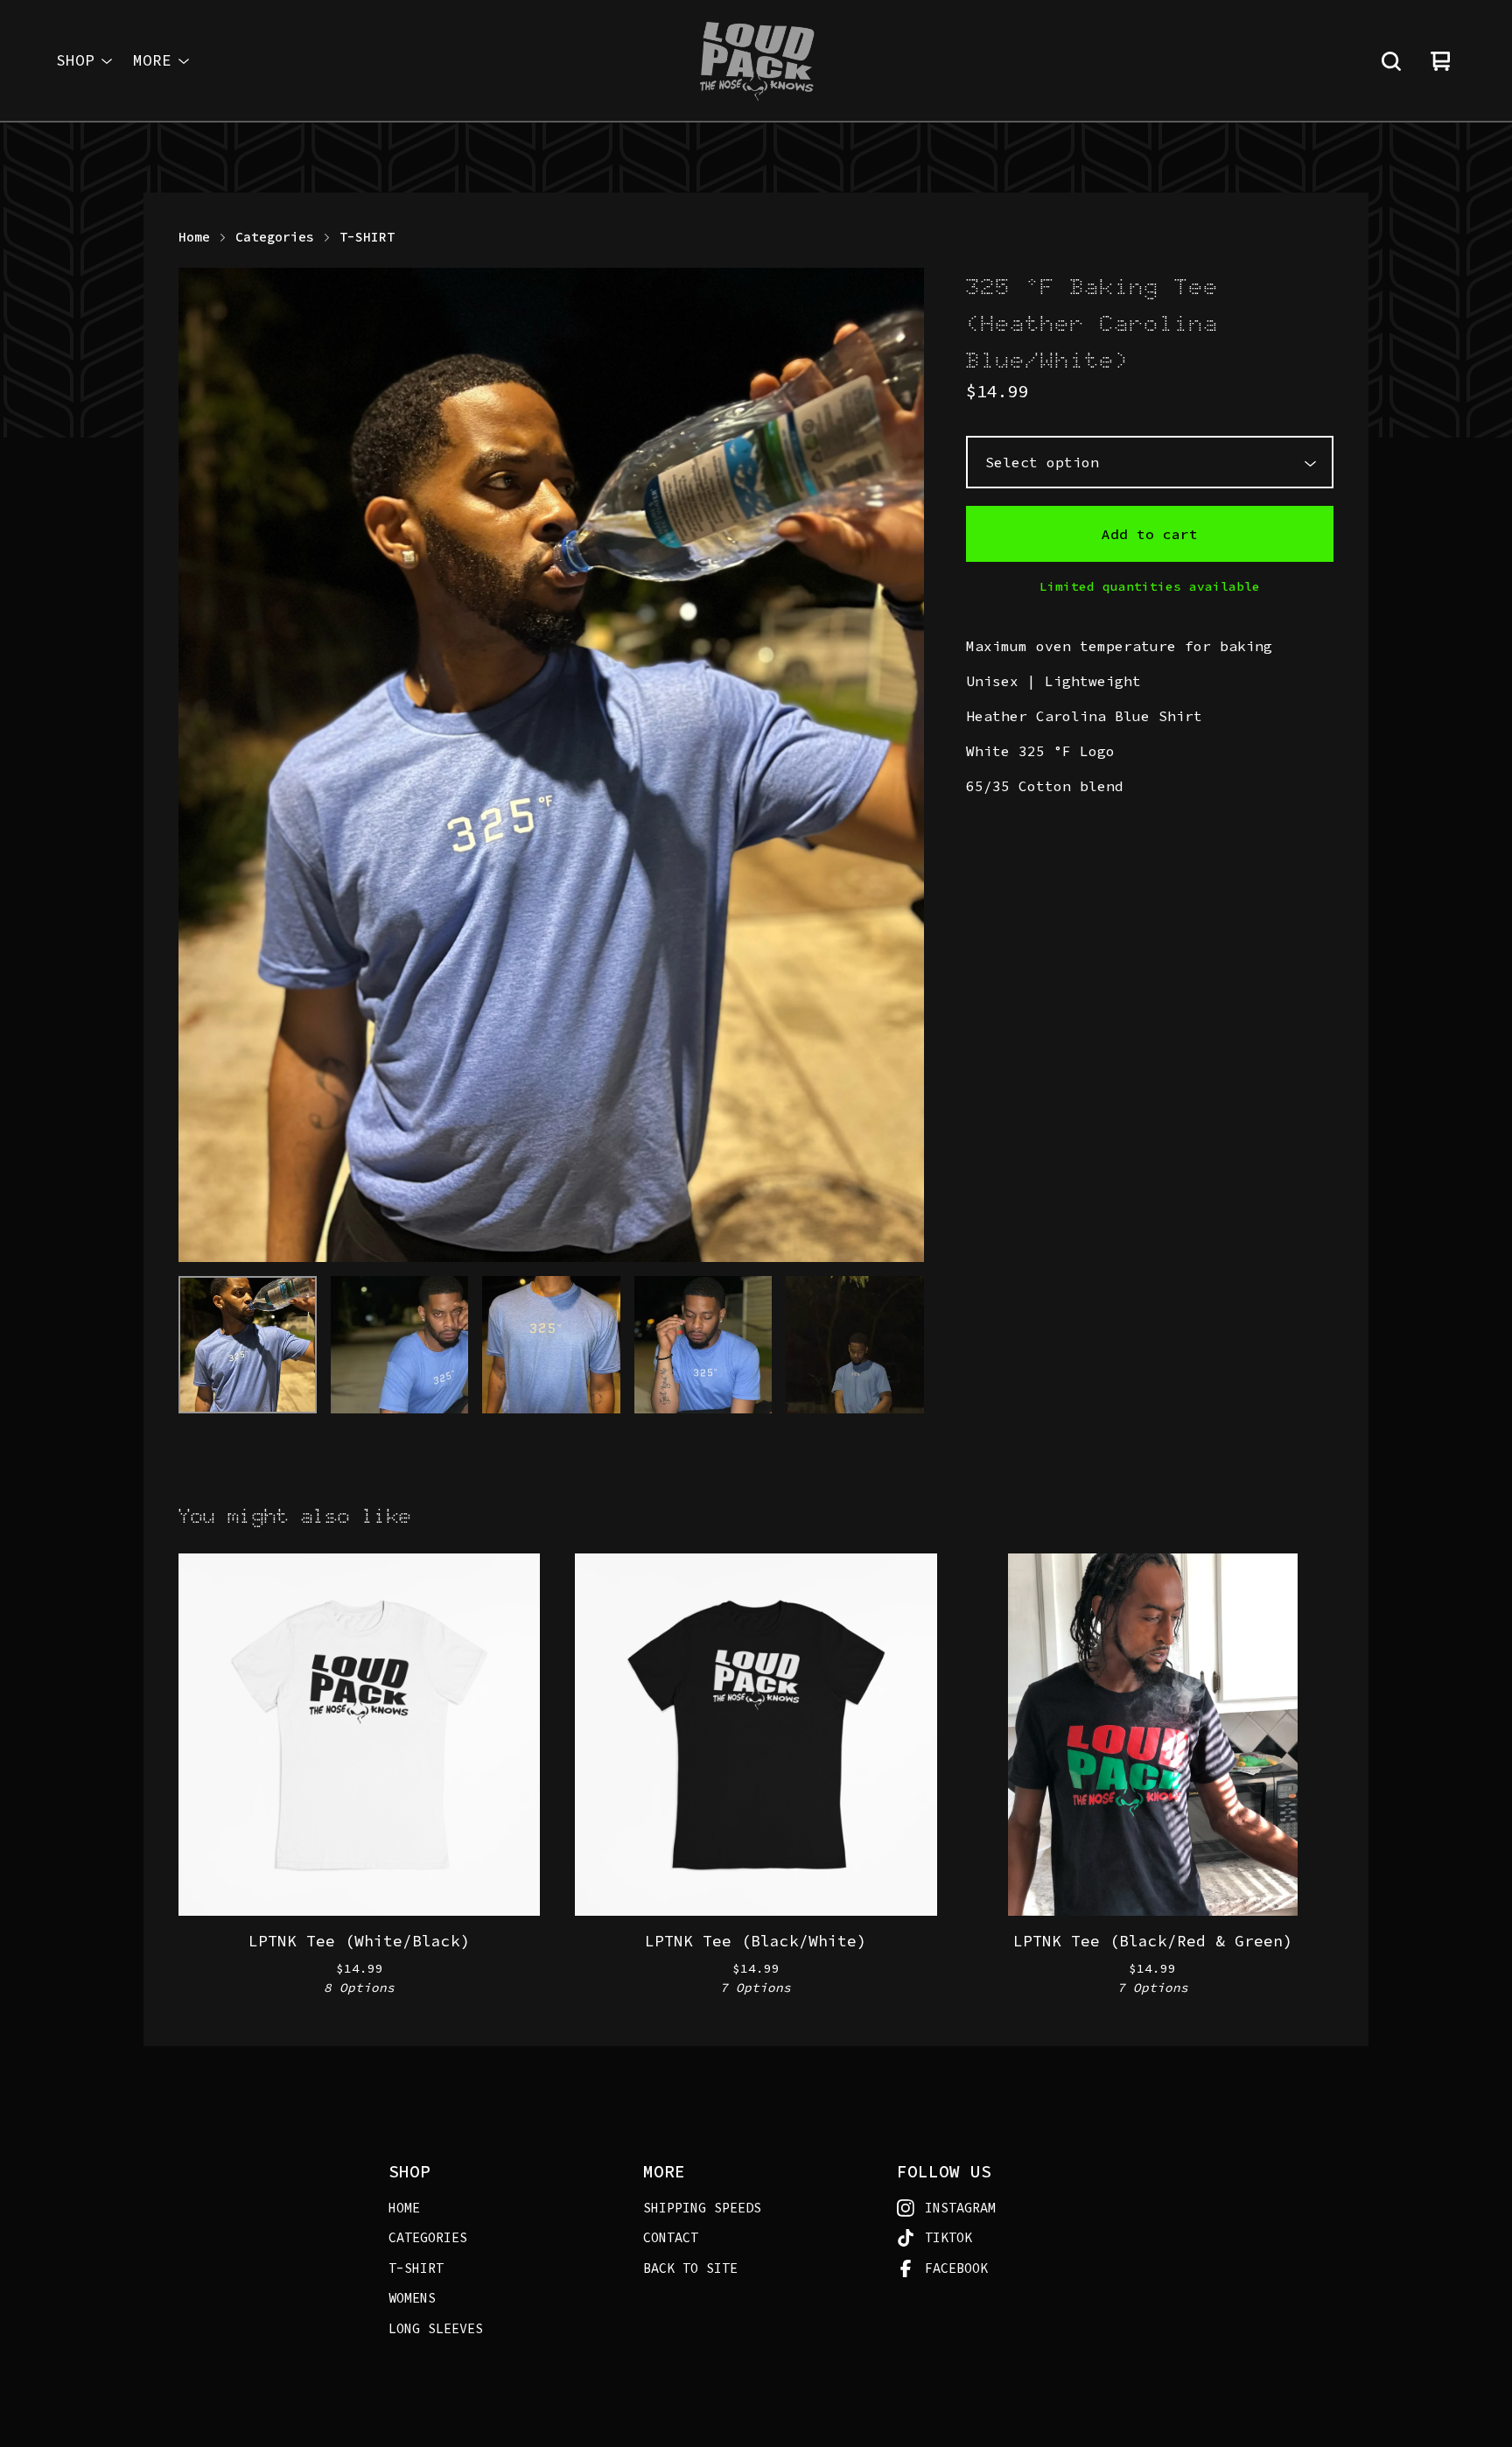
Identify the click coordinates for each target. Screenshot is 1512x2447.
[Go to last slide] (203, 765)
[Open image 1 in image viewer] (551, 765)
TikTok (948, 2237)
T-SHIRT (367, 237)
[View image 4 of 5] (703, 1345)
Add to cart (1150, 534)
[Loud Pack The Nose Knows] (756, 61)
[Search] (1391, 61)
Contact (671, 2237)
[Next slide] (899, 765)
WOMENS (412, 2298)
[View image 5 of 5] (855, 1345)
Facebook (956, 2268)
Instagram (960, 2208)
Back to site (690, 2268)
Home (194, 237)
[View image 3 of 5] (551, 1345)
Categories (275, 237)
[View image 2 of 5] (400, 1345)
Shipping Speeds (702, 2208)
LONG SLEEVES (436, 2328)
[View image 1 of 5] (248, 1345)
